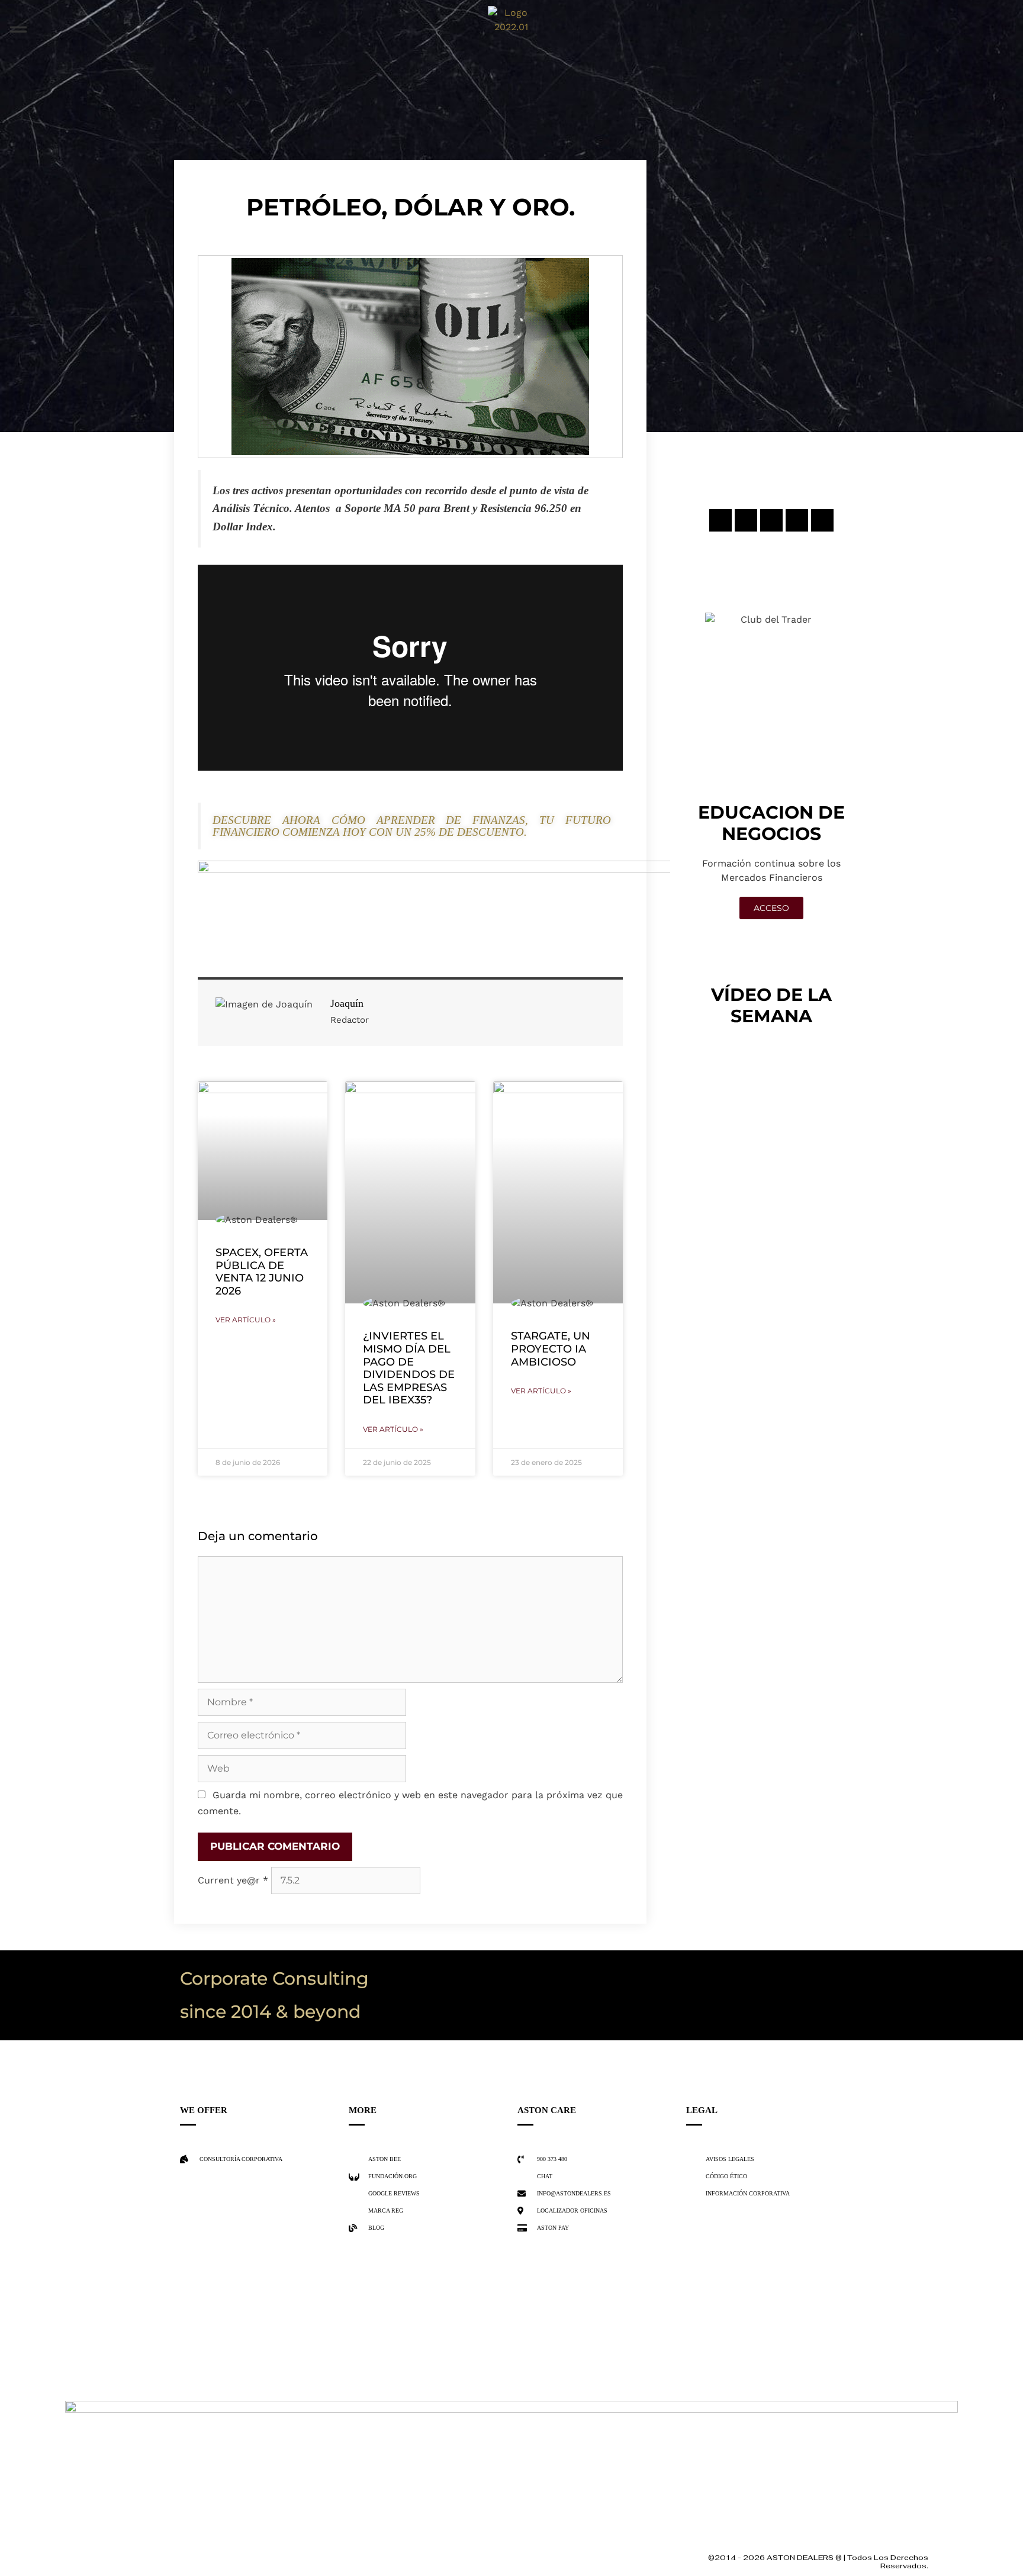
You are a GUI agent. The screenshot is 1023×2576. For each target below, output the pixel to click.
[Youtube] (822, 520)
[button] (18, 30)
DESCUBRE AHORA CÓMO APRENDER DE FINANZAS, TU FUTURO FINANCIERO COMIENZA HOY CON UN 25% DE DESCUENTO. (412, 826)
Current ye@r (233, 1880)
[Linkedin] (797, 520)
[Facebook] (746, 520)
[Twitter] (771, 520)
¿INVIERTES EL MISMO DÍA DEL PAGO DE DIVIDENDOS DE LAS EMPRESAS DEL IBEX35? (409, 1368)
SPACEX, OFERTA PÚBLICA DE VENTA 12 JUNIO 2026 (262, 1272)
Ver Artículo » (246, 1320)
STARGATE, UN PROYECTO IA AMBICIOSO (551, 1349)
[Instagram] (720, 520)
